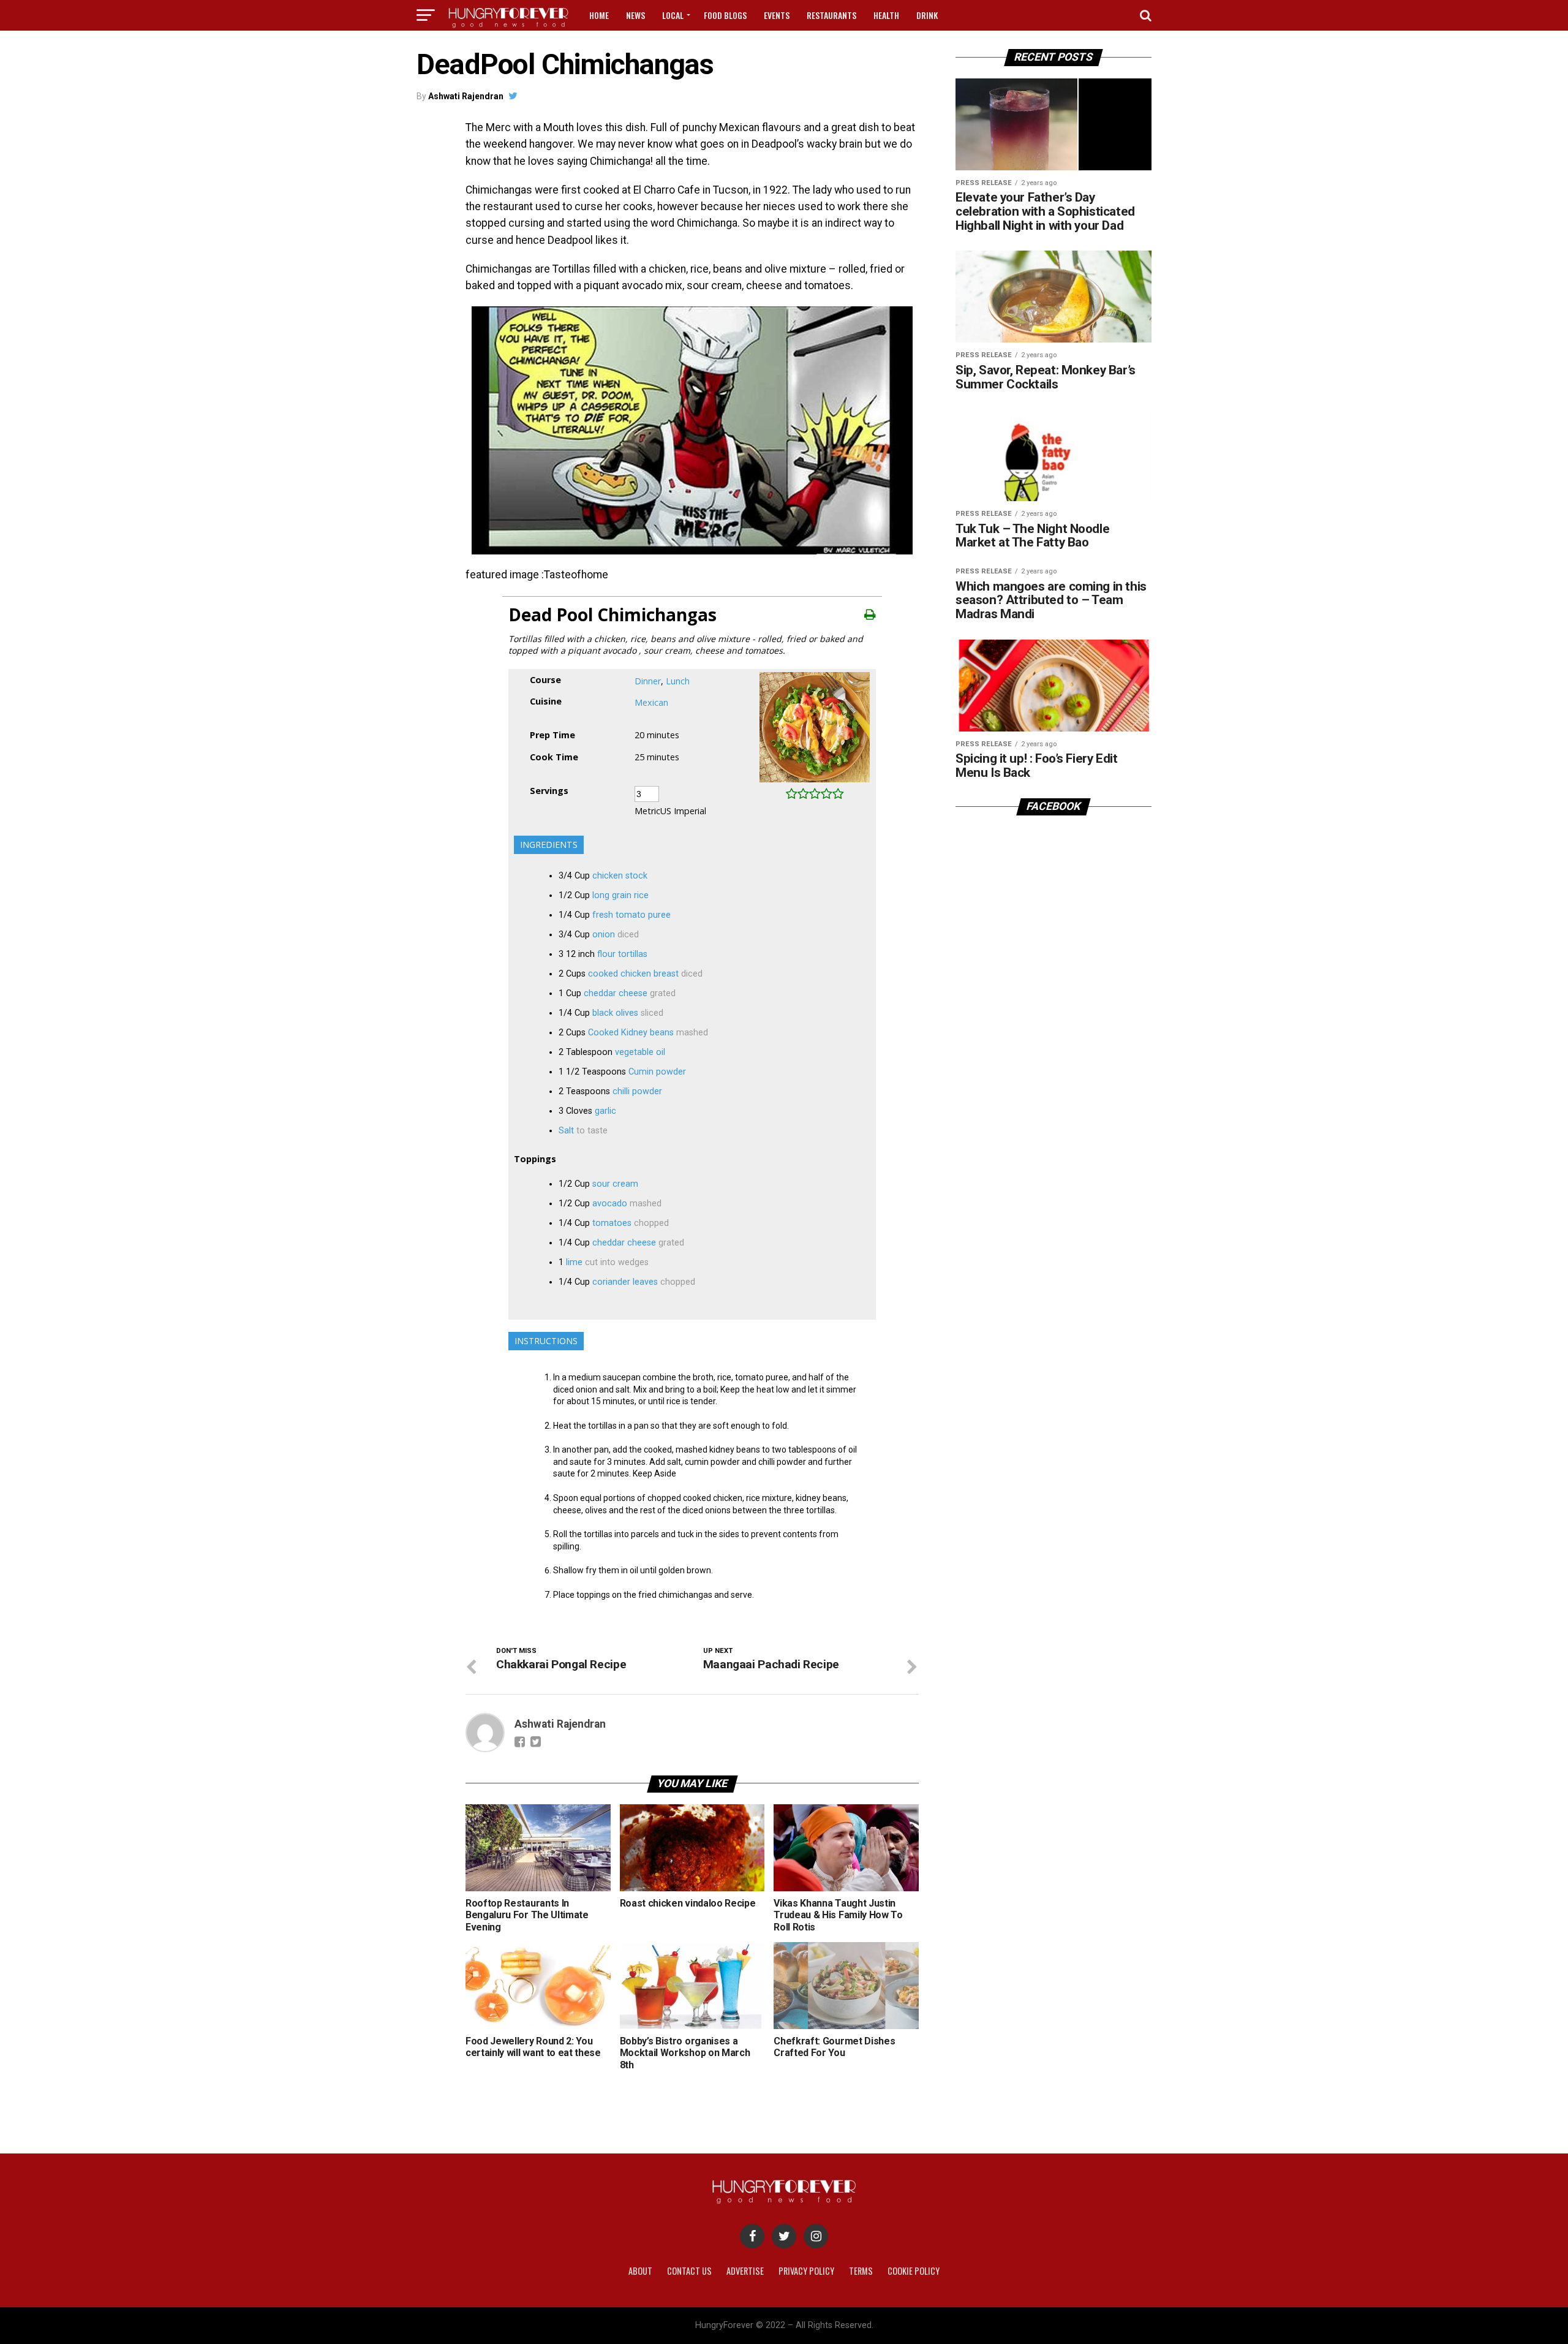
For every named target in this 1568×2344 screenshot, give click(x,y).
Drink (927, 15)
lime (574, 1262)
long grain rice (620, 895)
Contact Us (689, 2271)
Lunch (678, 681)
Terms (861, 2271)
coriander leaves (625, 1282)
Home (599, 15)
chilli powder (637, 1091)
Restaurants (831, 15)
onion (604, 935)
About (640, 2271)
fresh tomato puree (631, 915)
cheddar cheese (616, 993)
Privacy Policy (806, 2271)
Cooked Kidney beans (631, 1033)
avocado (610, 1204)
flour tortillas (622, 954)
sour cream (615, 1184)
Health (886, 15)
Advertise (745, 2271)
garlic (605, 1111)
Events (777, 15)
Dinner (648, 681)
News (635, 15)
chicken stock (620, 876)
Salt (566, 1131)
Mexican (651, 702)
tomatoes (612, 1223)
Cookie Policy (914, 2271)
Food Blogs (725, 15)
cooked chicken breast (633, 974)
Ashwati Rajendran (466, 96)
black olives (615, 1013)
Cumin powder (657, 1072)
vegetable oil (640, 1052)
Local (673, 15)
